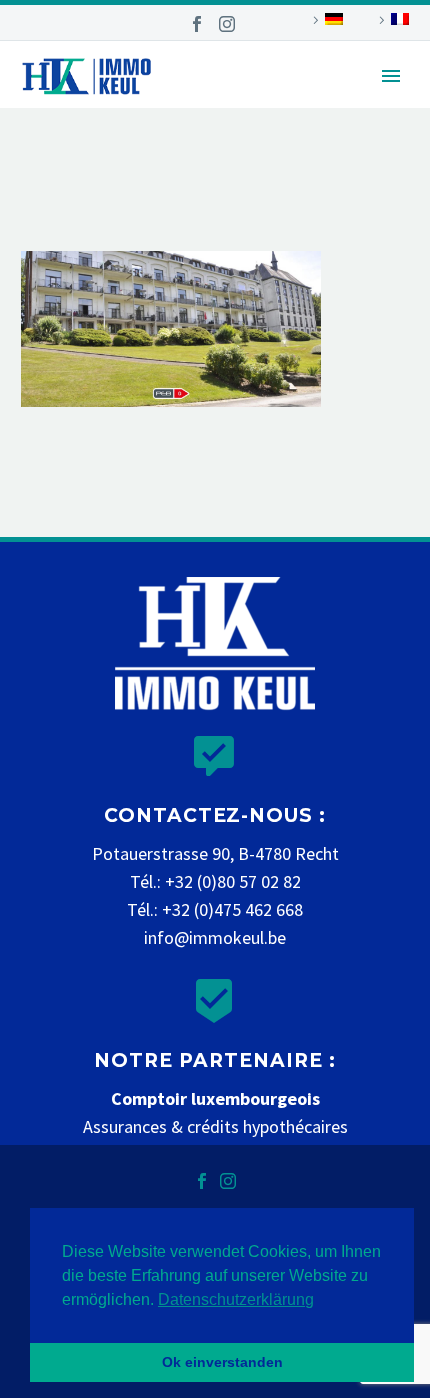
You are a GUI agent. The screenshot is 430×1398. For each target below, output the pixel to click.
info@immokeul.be (215, 937)
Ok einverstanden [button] (222, 1362)
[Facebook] (197, 24)
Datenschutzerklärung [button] (236, 1299)
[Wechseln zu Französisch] (391, 20)
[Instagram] (227, 24)
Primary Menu (391, 76)
